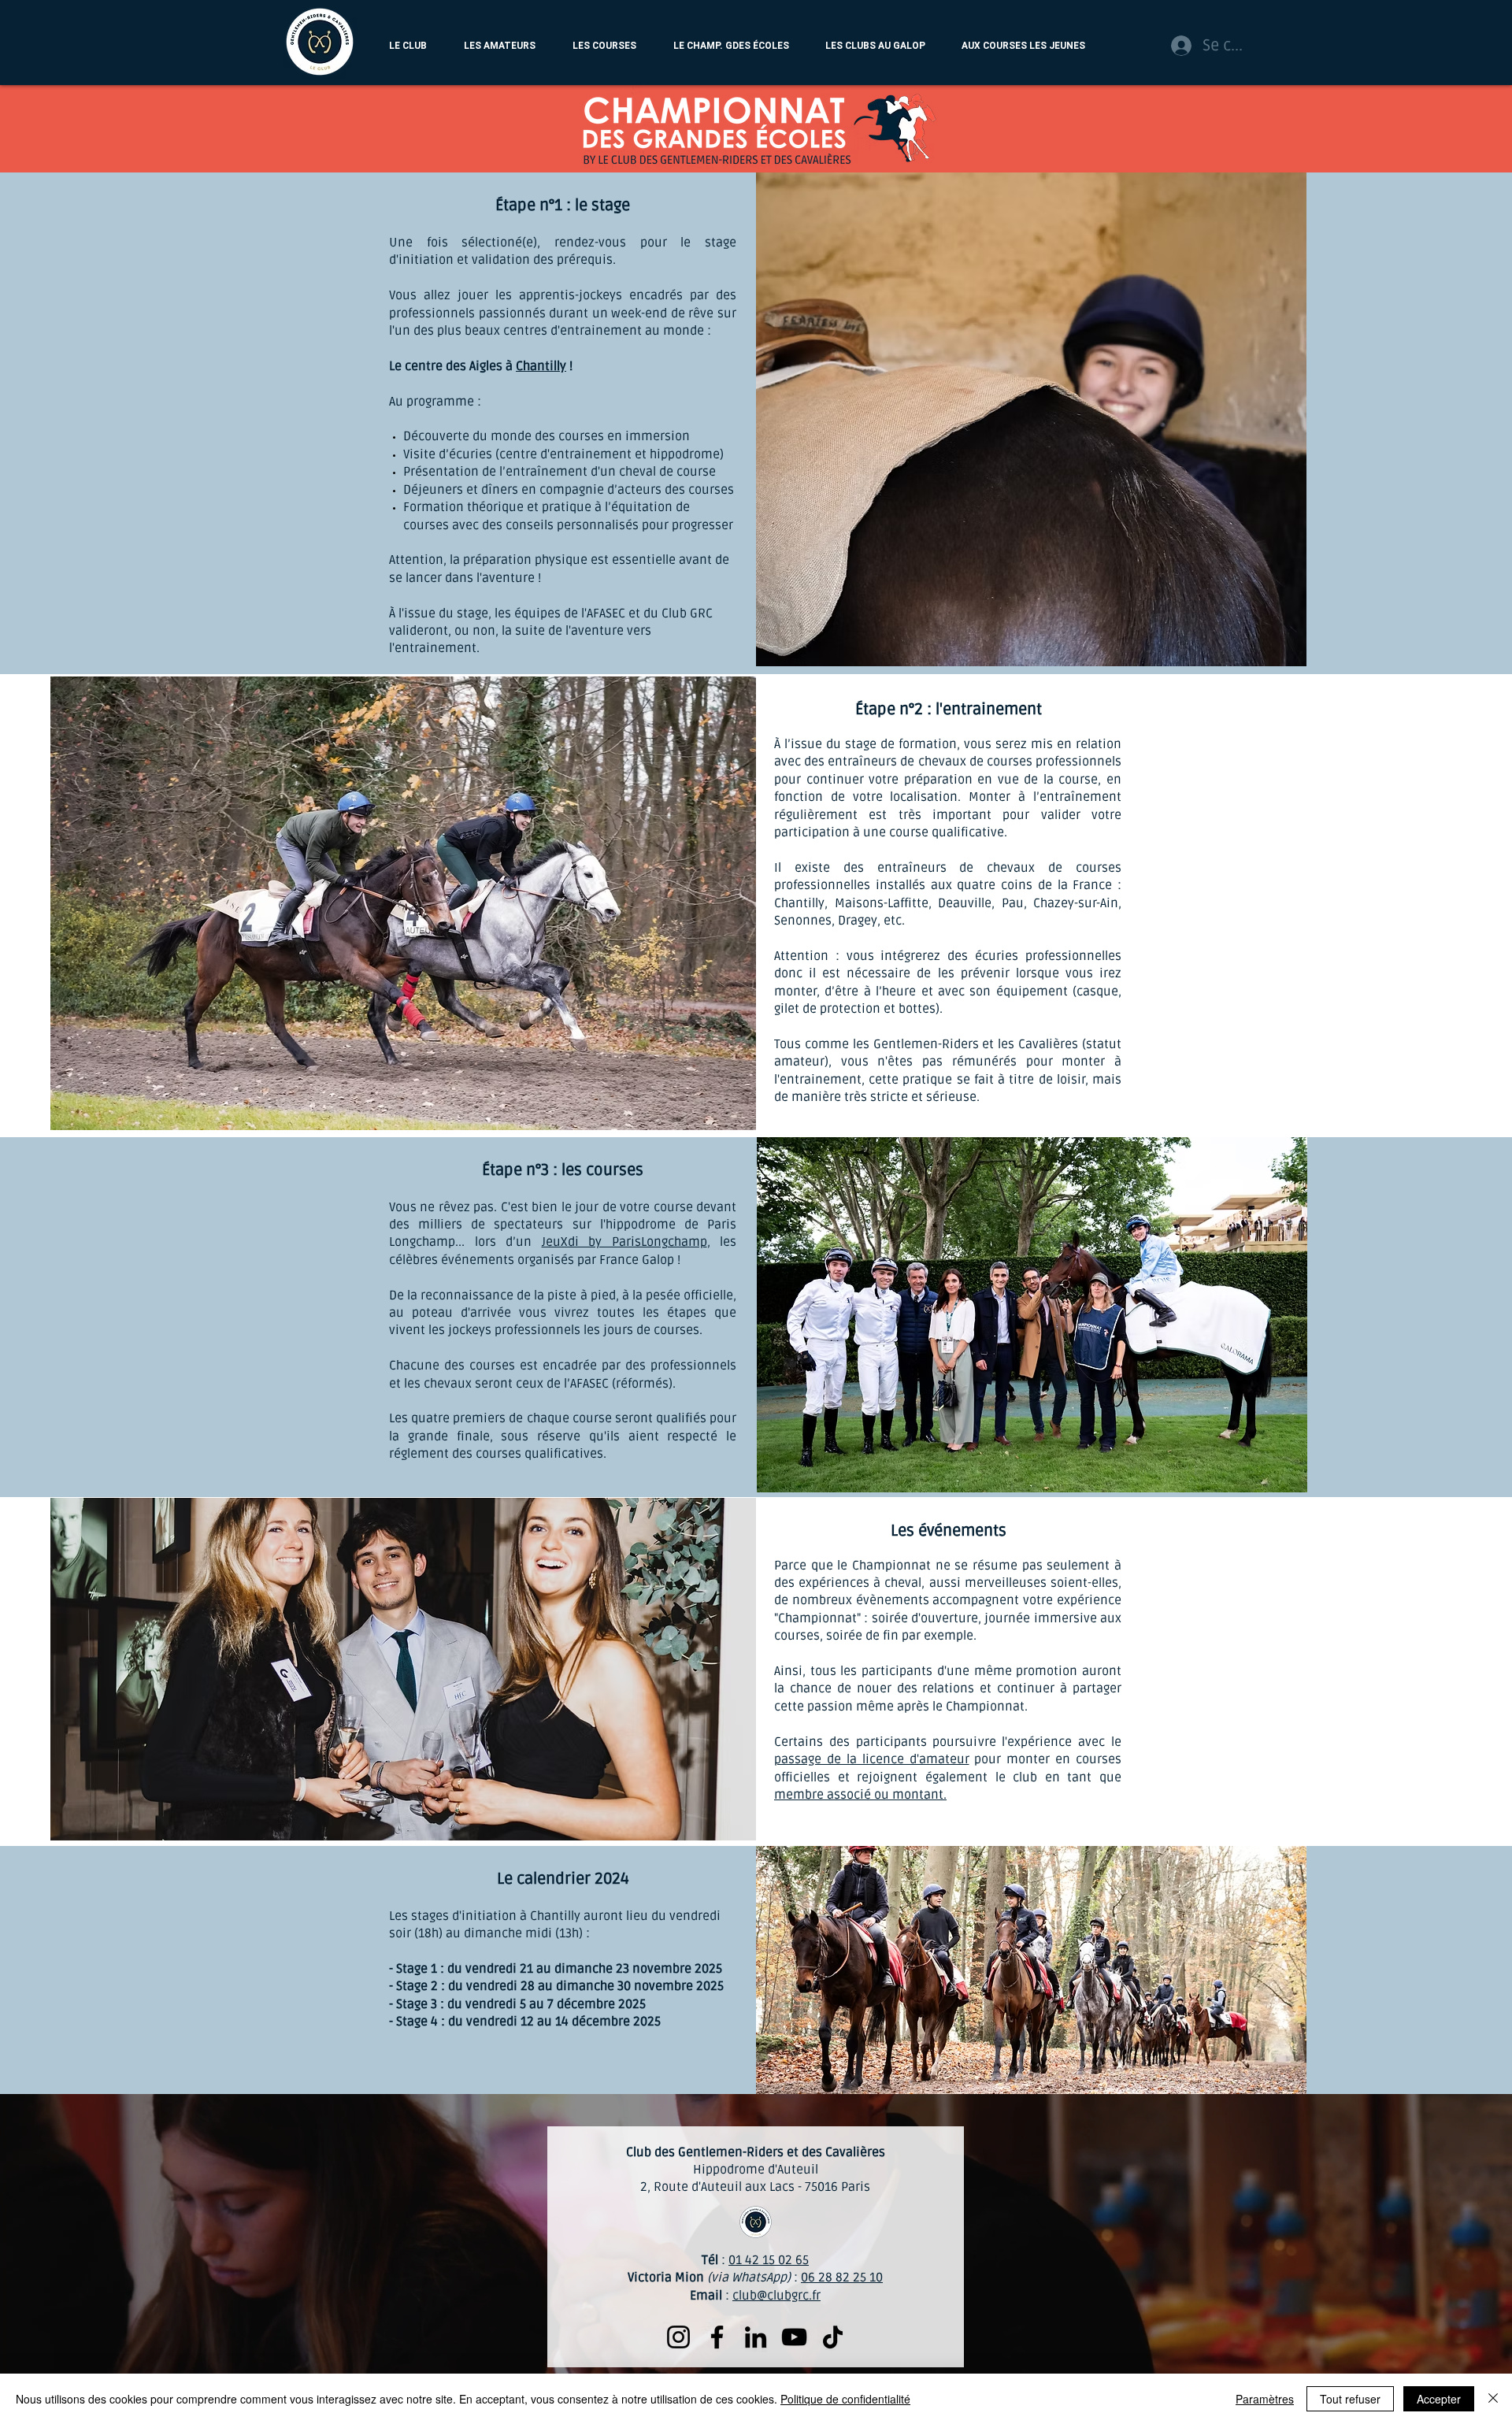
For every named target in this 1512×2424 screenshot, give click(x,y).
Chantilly (541, 366)
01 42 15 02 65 (769, 2260)
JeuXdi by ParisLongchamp (624, 1242)
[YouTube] (794, 2337)
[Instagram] (678, 2337)
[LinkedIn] (756, 2337)
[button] (408, 46)
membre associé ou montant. (860, 1795)
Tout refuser (1350, 2399)
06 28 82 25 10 (842, 2278)
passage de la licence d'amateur (872, 1759)
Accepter (1439, 2399)
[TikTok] (833, 2337)
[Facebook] (717, 2337)
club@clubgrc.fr (776, 2296)
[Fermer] (1493, 2399)
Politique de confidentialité (845, 2399)
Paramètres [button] (1265, 2399)
